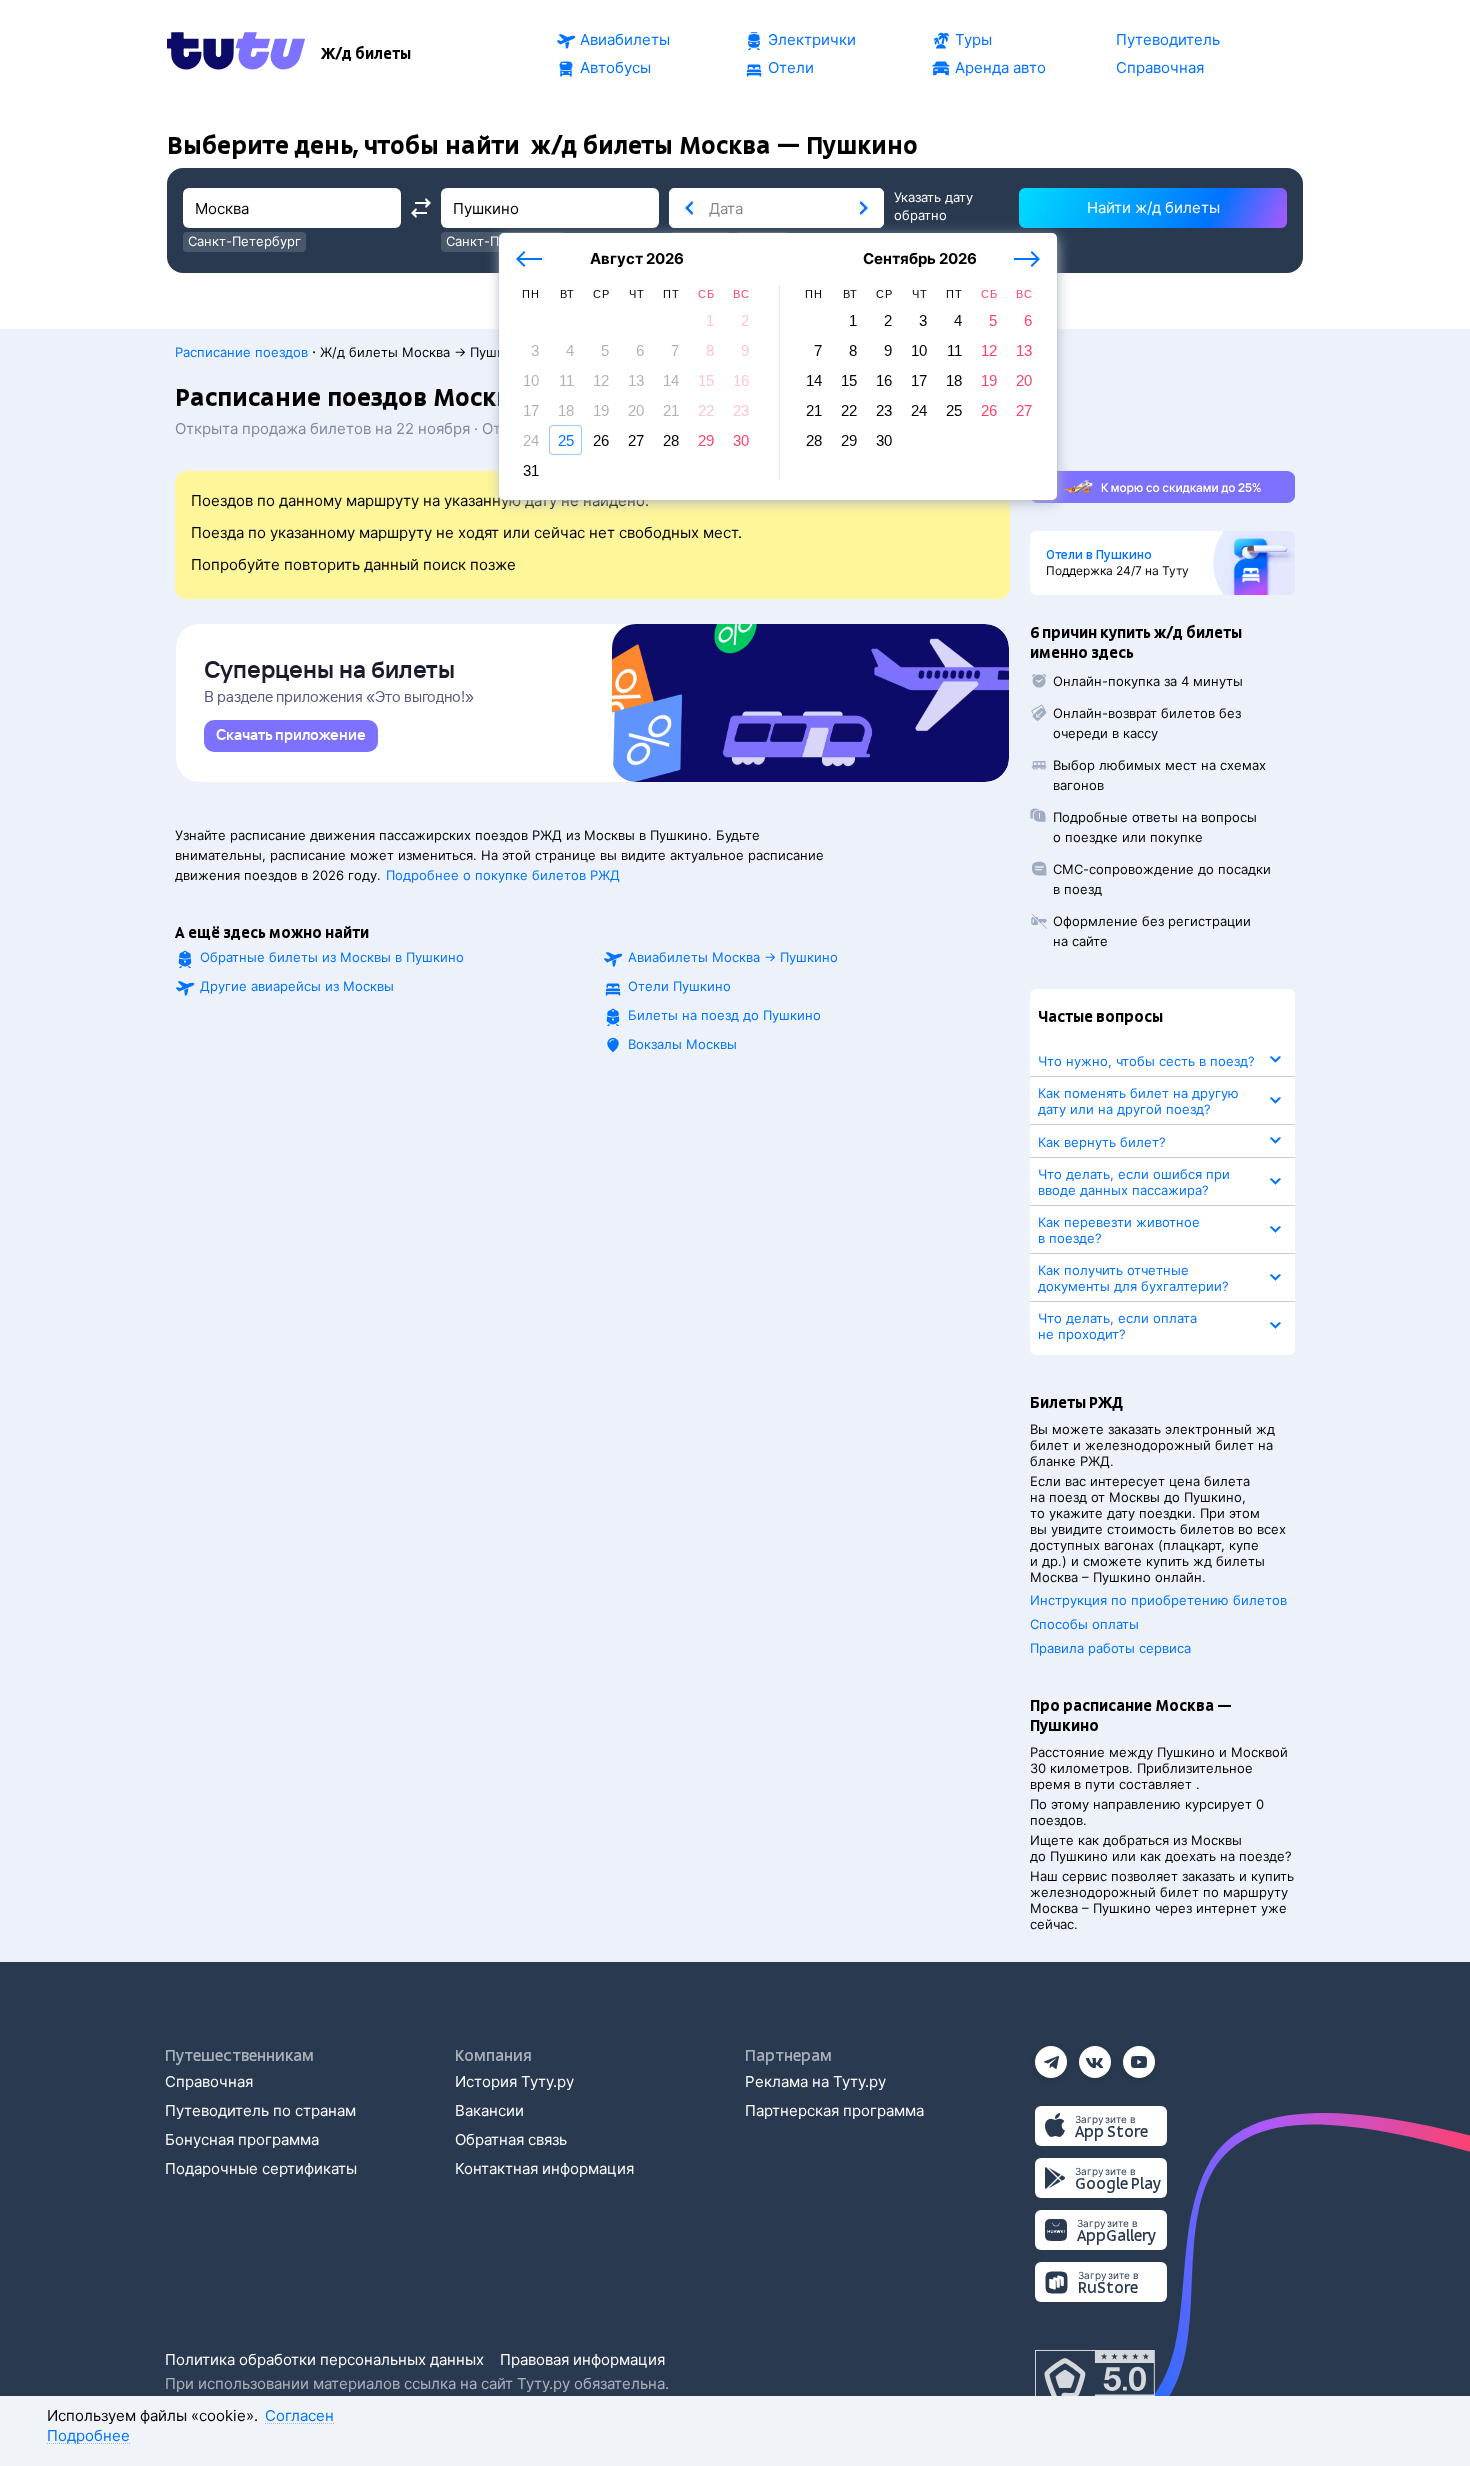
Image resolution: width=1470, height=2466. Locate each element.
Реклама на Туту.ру (815, 2081)
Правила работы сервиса (1110, 1648)
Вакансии (489, 2110)
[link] (291, 736)
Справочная (209, 2081)
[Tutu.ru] (236, 54)
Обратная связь (511, 2139)
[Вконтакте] (1095, 2055)
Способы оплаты (1084, 1624)
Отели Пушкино (679, 986)
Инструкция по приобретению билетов (1158, 1600)
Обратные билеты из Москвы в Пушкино (332, 957)
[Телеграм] (1051, 2055)
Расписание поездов (241, 352)
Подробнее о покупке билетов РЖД (503, 875)
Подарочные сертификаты (261, 2168)
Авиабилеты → (733, 957)
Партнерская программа (834, 2110)
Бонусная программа (242, 2139)
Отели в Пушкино (1099, 555)
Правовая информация (582, 2359)
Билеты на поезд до (724, 1015)
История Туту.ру (514, 2081)
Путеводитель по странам (260, 2110)
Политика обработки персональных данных (324, 2359)
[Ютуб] (1139, 2055)
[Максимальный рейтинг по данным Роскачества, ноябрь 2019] (1095, 2380)
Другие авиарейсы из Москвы (297, 986)
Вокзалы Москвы (682, 1044)
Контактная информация (544, 2168)
